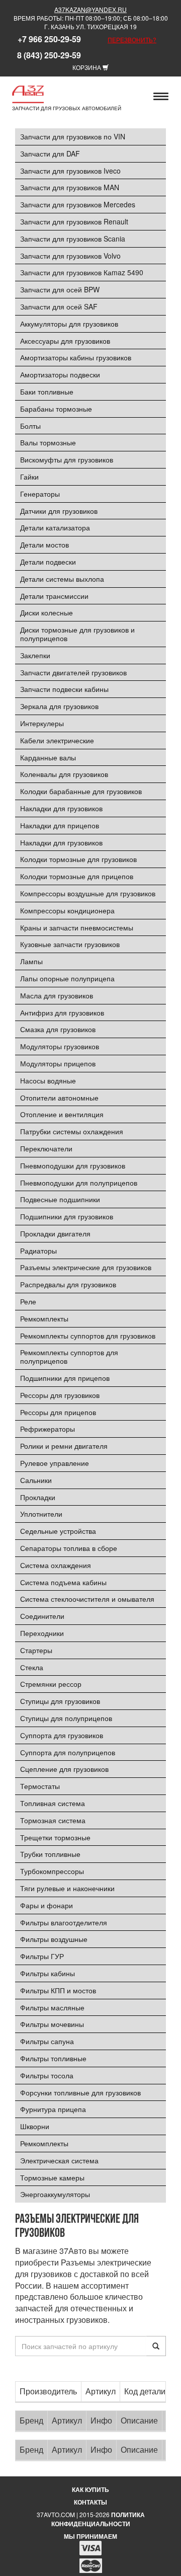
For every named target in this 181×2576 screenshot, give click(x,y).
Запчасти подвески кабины (64, 689)
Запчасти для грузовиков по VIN (73, 136)
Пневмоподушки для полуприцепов (79, 1183)
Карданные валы (48, 757)
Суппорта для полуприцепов (68, 1752)
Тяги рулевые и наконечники (67, 1888)
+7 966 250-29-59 (49, 39)
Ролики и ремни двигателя (64, 1446)
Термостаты (40, 1786)
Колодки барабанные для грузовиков (81, 791)
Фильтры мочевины (52, 2024)
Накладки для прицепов (60, 825)
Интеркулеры (42, 723)
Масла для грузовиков (57, 995)
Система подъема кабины (63, 1582)
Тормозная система (53, 1820)
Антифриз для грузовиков (62, 1012)
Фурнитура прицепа (53, 2109)
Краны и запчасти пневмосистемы (77, 927)
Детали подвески (48, 562)
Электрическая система (59, 2160)
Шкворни (35, 2126)
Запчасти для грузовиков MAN (70, 187)
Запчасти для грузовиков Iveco (70, 171)
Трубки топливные (50, 1854)
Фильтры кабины (48, 1973)
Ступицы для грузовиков (60, 1701)
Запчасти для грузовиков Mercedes (78, 204)
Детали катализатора (55, 527)
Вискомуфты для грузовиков (67, 459)
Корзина (87, 67)
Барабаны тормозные (56, 409)
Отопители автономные (59, 1098)
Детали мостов (44, 544)
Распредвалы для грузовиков (68, 1284)
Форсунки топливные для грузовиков (80, 2092)
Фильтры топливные (53, 2058)
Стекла (32, 1667)
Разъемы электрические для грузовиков (86, 1267)
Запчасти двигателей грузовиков (73, 672)
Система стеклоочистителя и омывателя (87, 1599)
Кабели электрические (57, 740)
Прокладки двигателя (55, 1233)
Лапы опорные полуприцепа (67, 978)
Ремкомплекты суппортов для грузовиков (88, 1336)
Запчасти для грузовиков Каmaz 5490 (82, 272)
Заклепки (35, 655)
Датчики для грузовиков (59, 511)
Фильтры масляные (52, 2007)
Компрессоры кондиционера (67, 910)
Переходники (42, 1633)
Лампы (31, 961)
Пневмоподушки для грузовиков (73, 1165)
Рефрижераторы (48, 1429)
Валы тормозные (48, 442)
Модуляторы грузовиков (60, 1046)
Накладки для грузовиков (61, 808)
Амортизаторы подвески (60, 374)
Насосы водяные (48, 1080)
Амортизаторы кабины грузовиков (76, 357)
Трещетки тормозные (55, 1837)
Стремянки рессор (51, 1684)
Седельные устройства (58, 1531)
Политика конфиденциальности (98, 2519)
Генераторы (40, 494)
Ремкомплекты (44, 1318)
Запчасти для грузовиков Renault (74, 221)
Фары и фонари (47, 1905)
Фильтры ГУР (42, 1956)
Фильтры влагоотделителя (64, 1922)
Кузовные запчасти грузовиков (70, 944)
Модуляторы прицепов (58, 1063)
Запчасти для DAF (50, 153)
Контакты (90, 2502)
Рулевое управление (55, 1463)
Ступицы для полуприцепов (66, 1718)
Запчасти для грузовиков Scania (73, 239)
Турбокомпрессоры (52, 1871)
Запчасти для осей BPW (60, 289)
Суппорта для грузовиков (62, 1735)
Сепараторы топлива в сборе (69, 1548)
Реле (28, 1301)
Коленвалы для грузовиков (64, 774)
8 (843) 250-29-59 (49, 55)
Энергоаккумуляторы (55, 2194)
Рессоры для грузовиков (60, 1395)
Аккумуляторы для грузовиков (69, 324)
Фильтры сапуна (47, 2041)
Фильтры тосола (47, 2075)
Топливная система (53, 1803)
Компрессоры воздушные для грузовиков (88, 893)
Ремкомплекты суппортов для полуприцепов (69, 1356)
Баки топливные (47, 392)
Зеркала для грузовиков (59, 706)
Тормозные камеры (52, 2177)
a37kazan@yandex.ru (90, 9)
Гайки (29, 477)
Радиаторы (38, 1251)
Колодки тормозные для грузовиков (78, 859)
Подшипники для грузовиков (67, 1216)
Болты (30, 426)
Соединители (42, 1616)
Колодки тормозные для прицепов (77, 876)
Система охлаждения (56, 1565)
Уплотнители (41, 1514)
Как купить (90, 2489)
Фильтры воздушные (54, 1939)
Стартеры (36, 1650)
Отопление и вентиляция (62, 1114)
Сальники (36, 1480)
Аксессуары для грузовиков (65, 341)
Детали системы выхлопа (62, 579)
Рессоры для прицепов (58, 1412)
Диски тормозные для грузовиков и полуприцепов (77, 634)
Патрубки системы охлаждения (72, 1131)
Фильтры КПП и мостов (58, 1990)
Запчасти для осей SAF (59, 306)
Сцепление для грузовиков (64, 1769)
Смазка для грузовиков (58, 1029)
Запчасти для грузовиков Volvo (70, 256)
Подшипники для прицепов (65, 1378)
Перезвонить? (132, 40)
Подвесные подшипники (60, 1199)
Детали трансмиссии (54, 596)
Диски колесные (47, 612)
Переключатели (46, 1148)
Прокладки (38, 1497)
